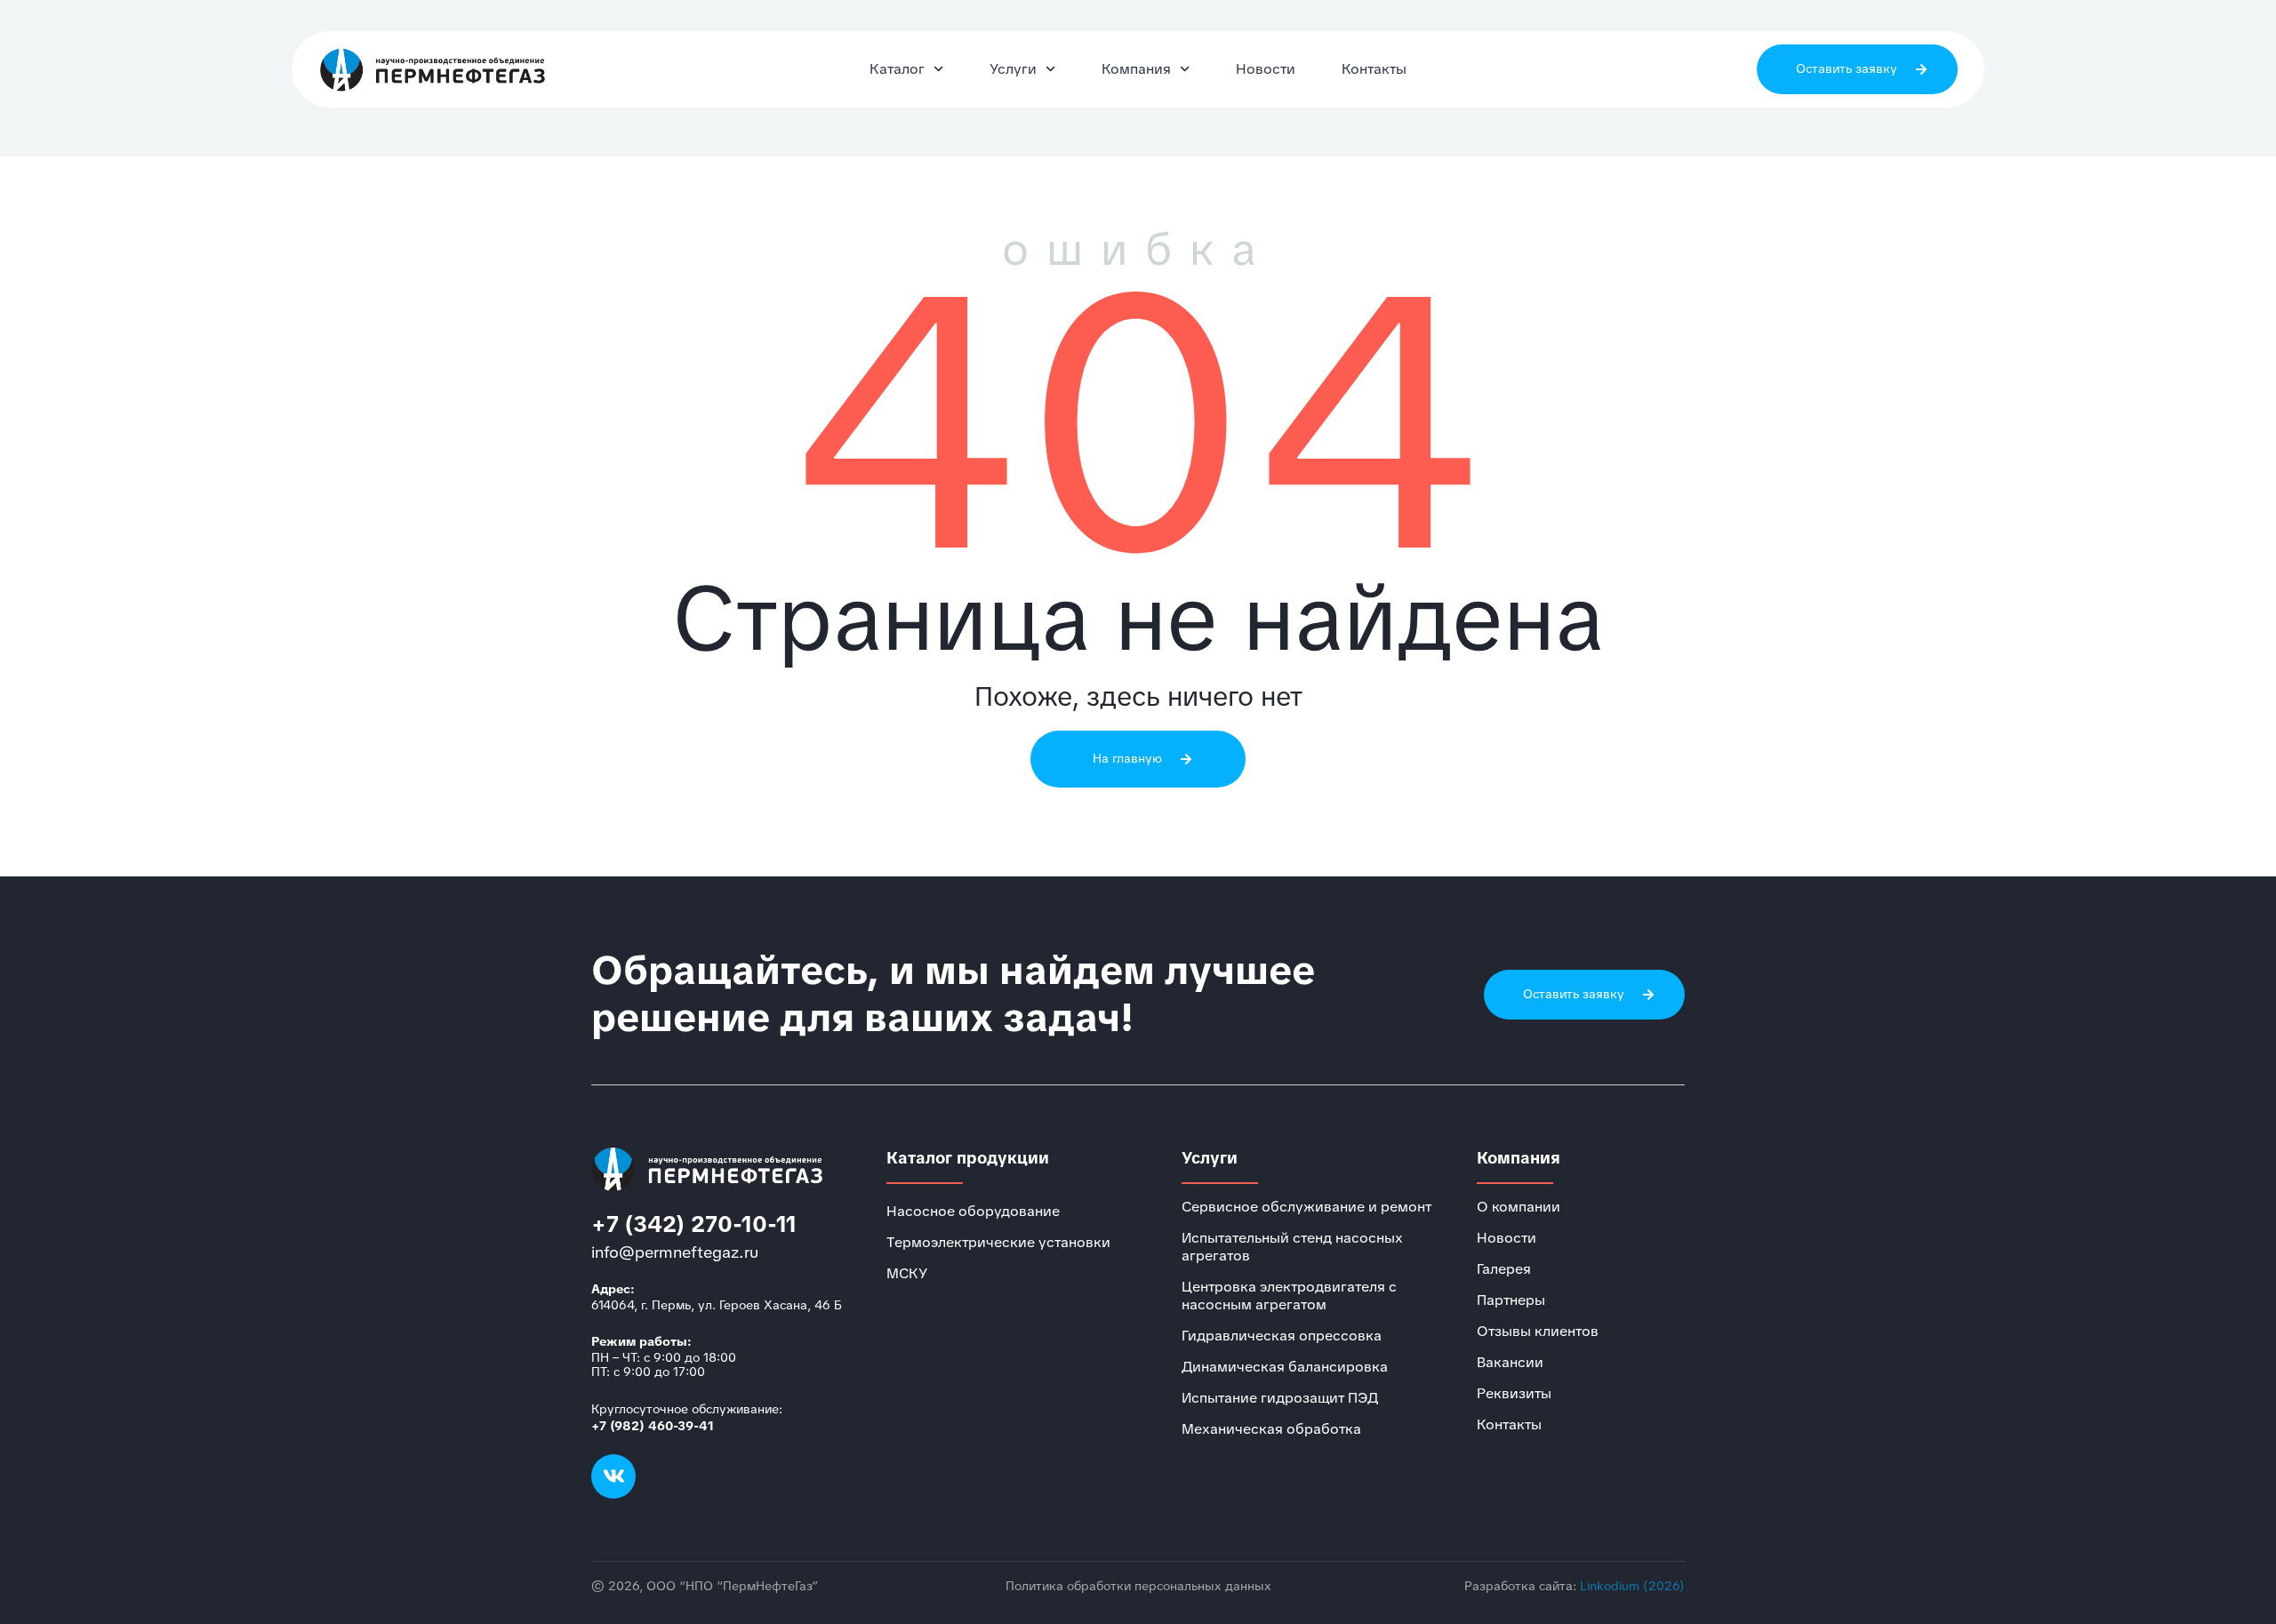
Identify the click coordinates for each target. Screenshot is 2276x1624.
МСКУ (907, 1274)
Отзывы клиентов (1538, 1332)
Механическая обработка (1271, 1429)
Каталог (897, 69)
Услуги (1013, 69)
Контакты (1374, 69)
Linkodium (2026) (1632, 1586)
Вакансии (1510, 1363)
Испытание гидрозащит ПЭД (1280, 1398)
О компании (1519, 1207)
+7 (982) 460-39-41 (653, 1426)
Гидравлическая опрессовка (1282, 1336)
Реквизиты (1514, 1394)
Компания (1136, 69)
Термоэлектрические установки (998, 1243)
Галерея (1504, 1269)
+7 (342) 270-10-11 (694, 1224)
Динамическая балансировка (1285, 1367)
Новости (1266, 69)
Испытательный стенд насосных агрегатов (1292, 1247)
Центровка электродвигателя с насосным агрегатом (1289, 1296)
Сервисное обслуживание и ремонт (1306, 1207)
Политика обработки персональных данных (1138, 1586)
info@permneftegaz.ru (675, 1252)
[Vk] (613, 1476)
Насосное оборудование (973, 1212)
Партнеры (1511, 1300)
